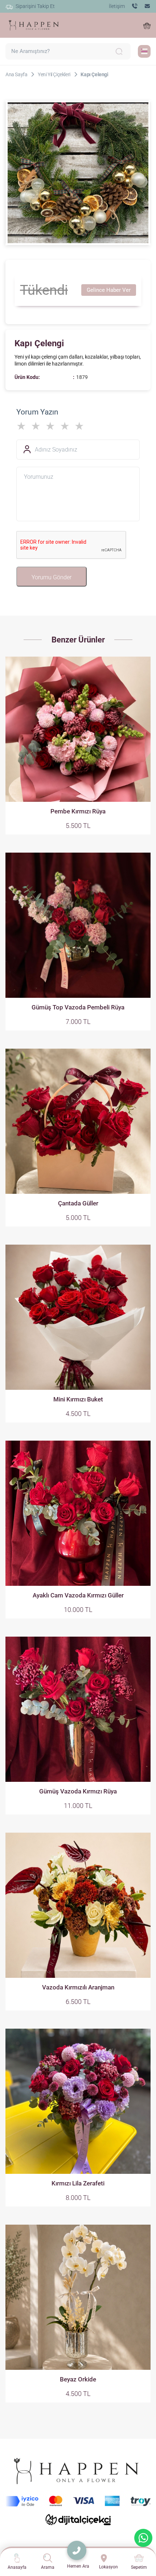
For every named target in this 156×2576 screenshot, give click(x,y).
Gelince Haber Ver (109, 290)
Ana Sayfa (16, 74)
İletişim (117, 6)
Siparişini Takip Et (35, 6)
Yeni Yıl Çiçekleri (54, 74)
